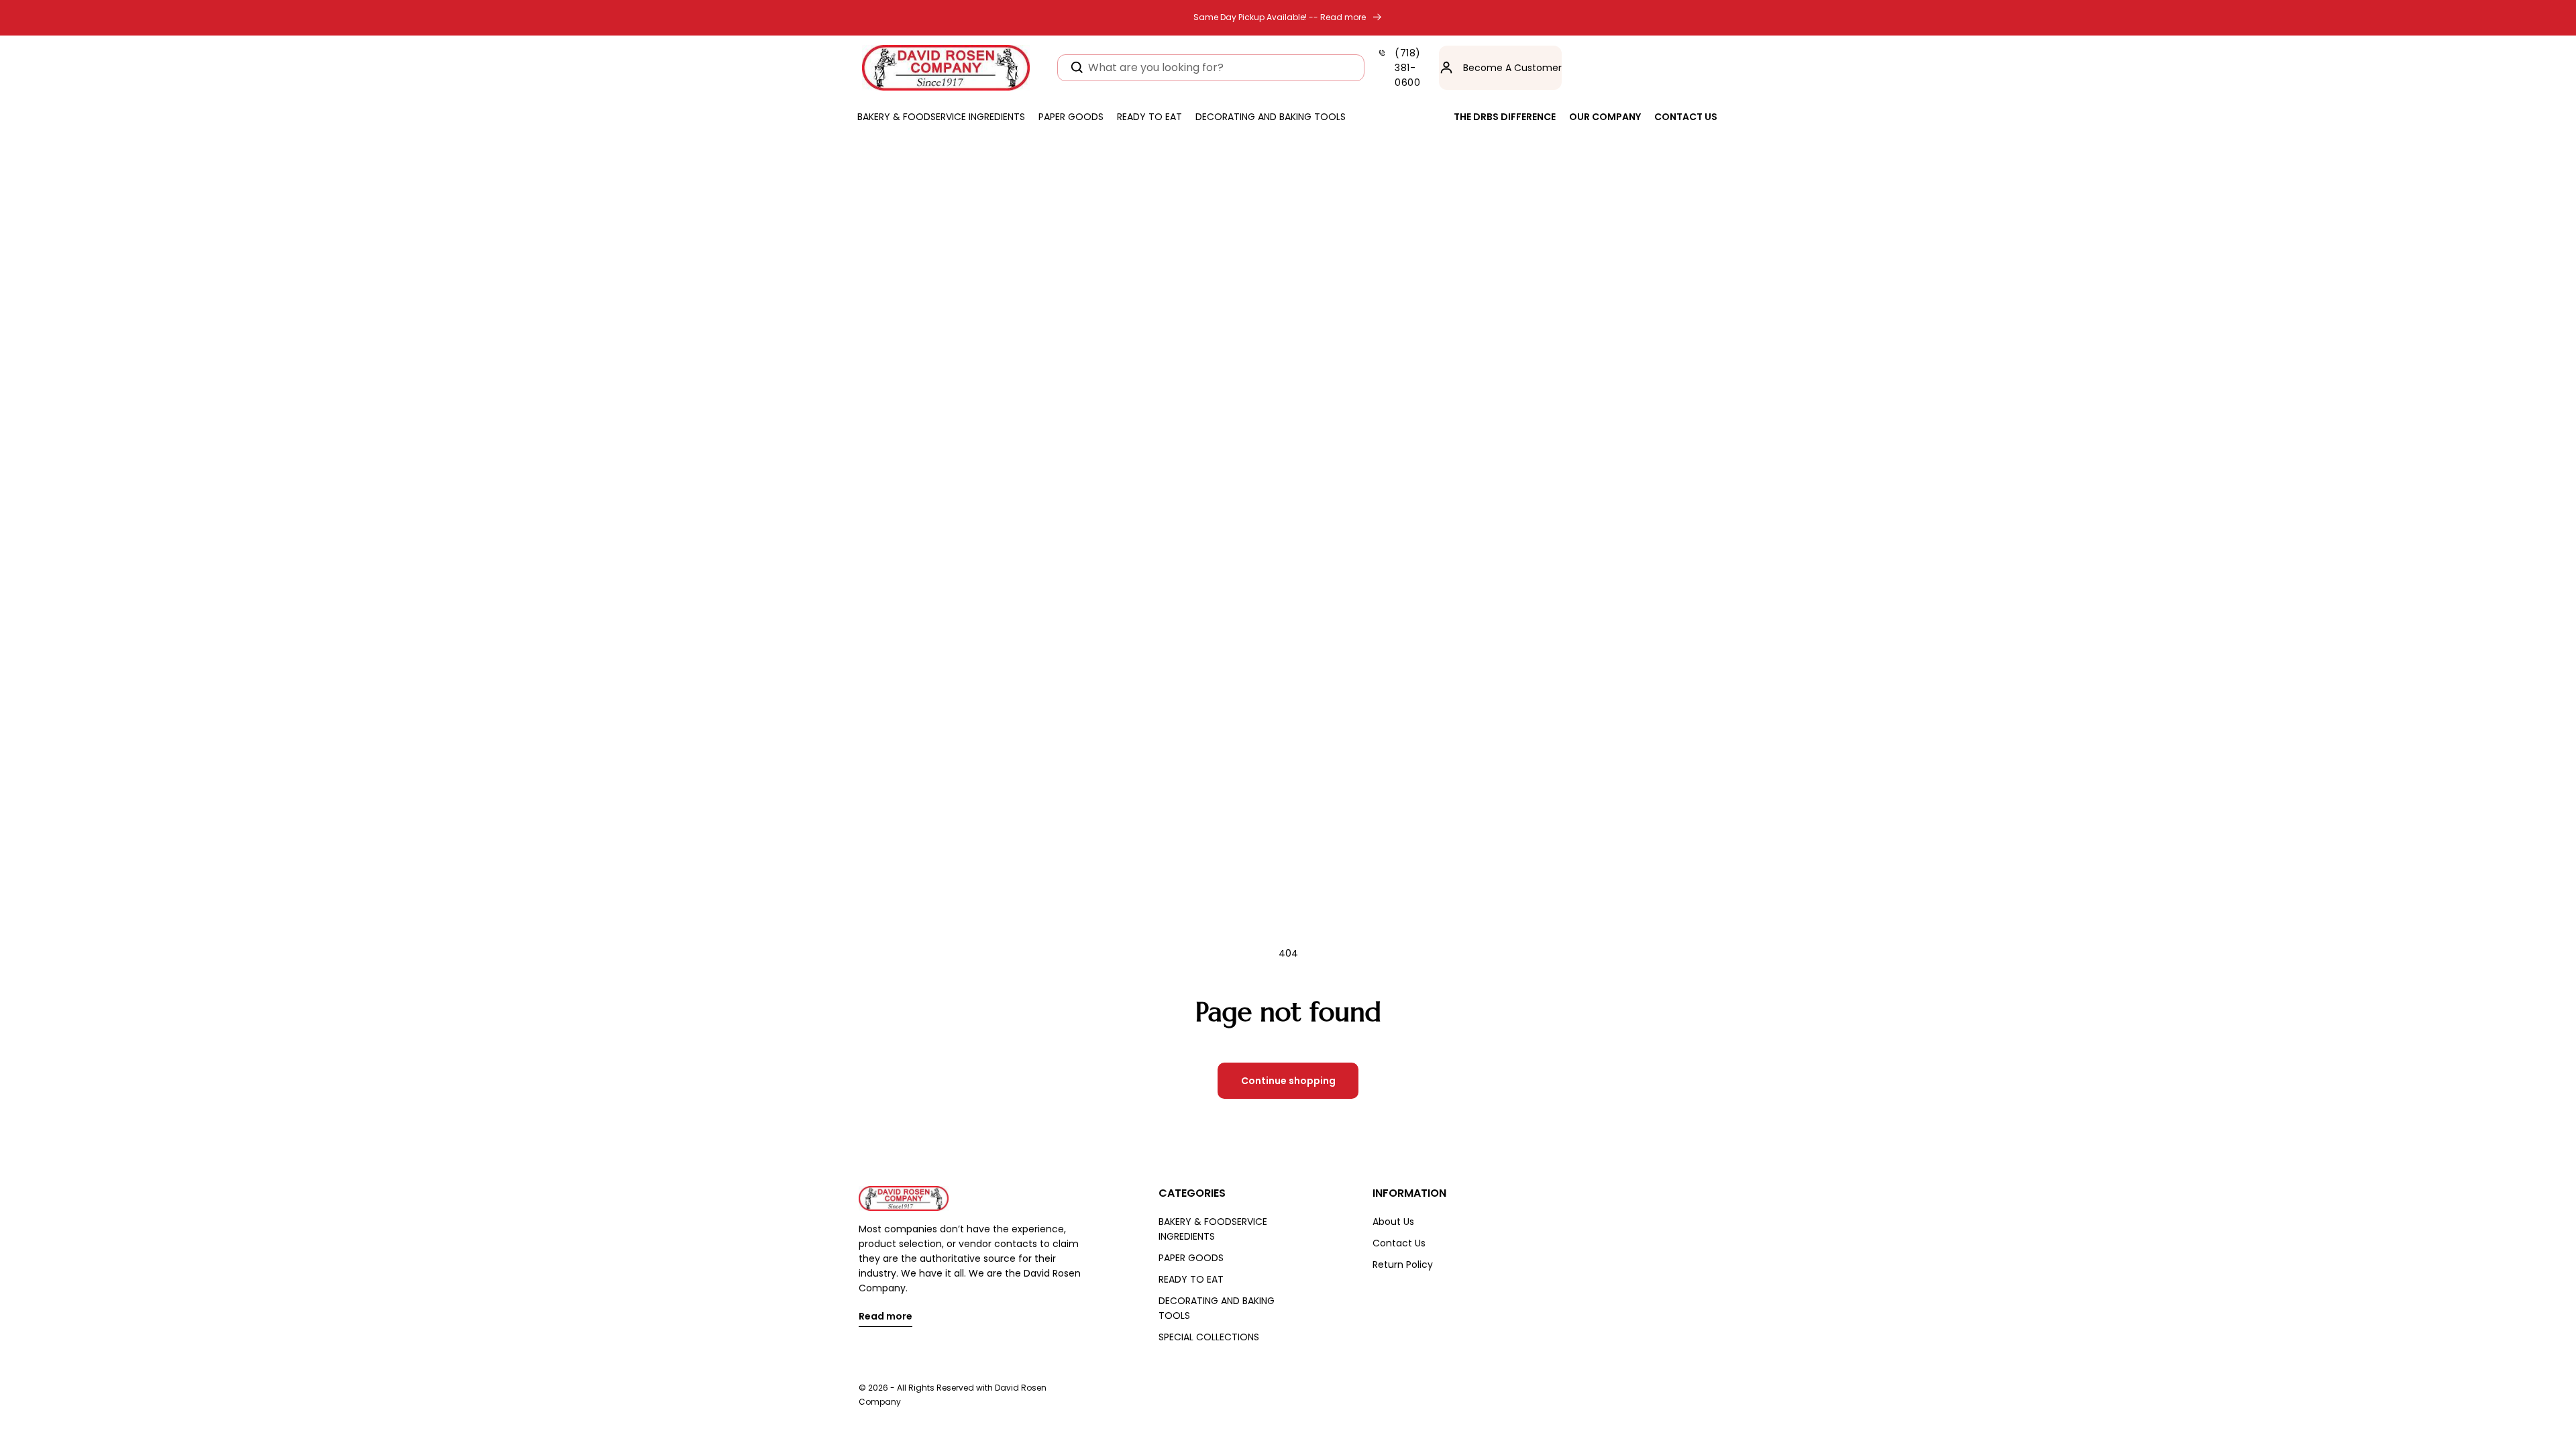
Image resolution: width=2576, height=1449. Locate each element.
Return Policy (1403, 1265)
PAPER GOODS (1191, 1258)
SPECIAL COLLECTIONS (1209, 1337)
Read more (885, 1317)
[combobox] (1211, 68)
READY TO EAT (1191, 1279)
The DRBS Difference (1505, 117)
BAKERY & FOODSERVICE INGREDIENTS (1213, 1229)
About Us (1393, 1222)
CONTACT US (1686, 117)
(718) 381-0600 (1408, 68)
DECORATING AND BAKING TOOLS (1217, 1308)
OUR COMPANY (1605, 117)
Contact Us (1399, 1243)
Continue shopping (1288, 1081)
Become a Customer (1512, 68)
